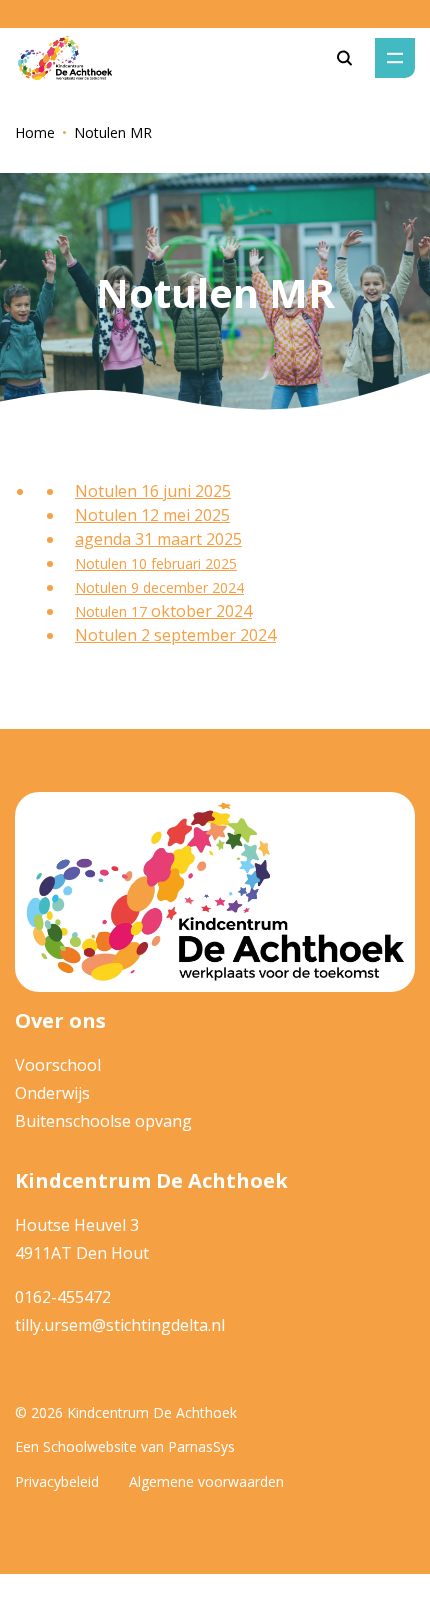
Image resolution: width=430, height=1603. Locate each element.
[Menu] (395, 58)
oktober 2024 (201, 611)
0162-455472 (63, 1297)
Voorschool (58, 1065)
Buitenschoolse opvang (103, 1121)
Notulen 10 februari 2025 (156, 563)
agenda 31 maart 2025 (158, 539)
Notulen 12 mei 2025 (152, 515)
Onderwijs (52, 1093)
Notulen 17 (113, 611)
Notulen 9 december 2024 (159, 587)
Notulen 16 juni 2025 (153, 491)
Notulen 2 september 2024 (175, 635)
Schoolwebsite (90, 1446)
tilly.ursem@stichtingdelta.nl (120, 1325)
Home (35, 132)
